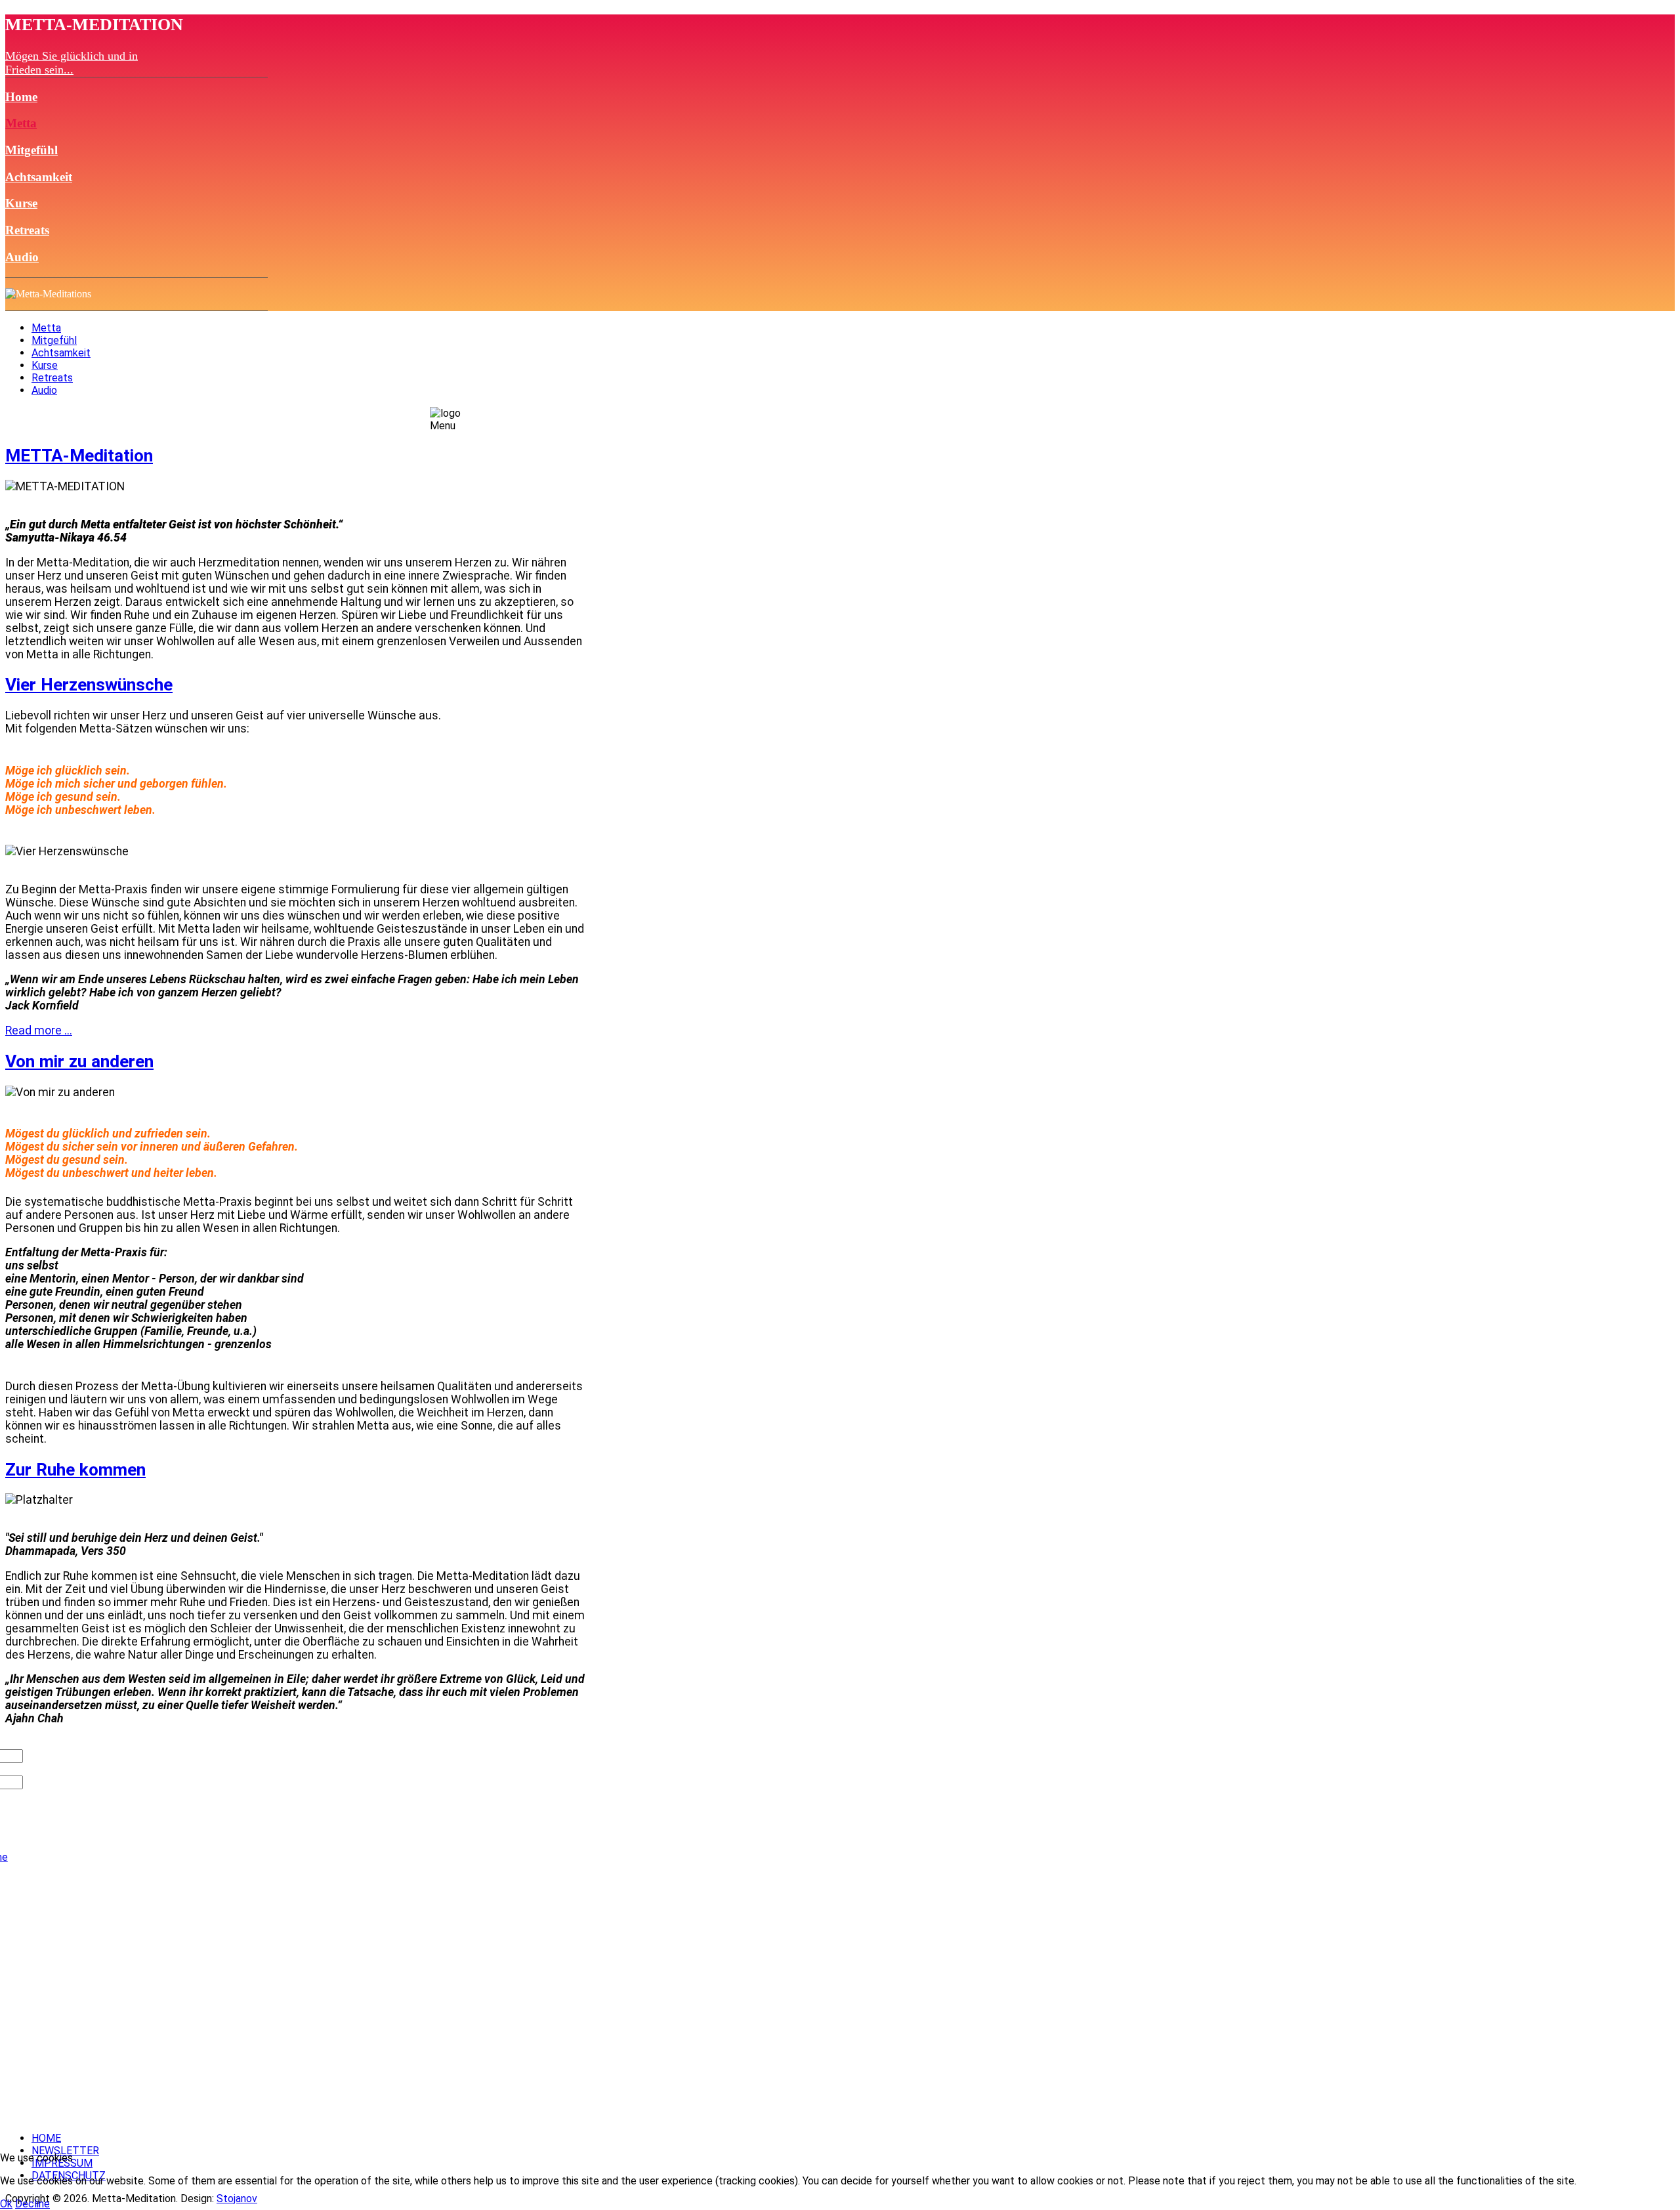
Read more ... (39, 1031)
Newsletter (65, 2151)
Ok (6, 2204)
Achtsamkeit (39, 177)
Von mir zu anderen (79, 1061)
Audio (22, 257)
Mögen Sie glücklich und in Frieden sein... (72, 63)
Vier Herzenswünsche (89, 685)
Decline (32, 2204)
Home (21, 97)
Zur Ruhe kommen (75, 1470)
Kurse (21, 203)
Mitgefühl (31, 150)
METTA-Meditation (79, 456)
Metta (21, 123)
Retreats (27, 230)
